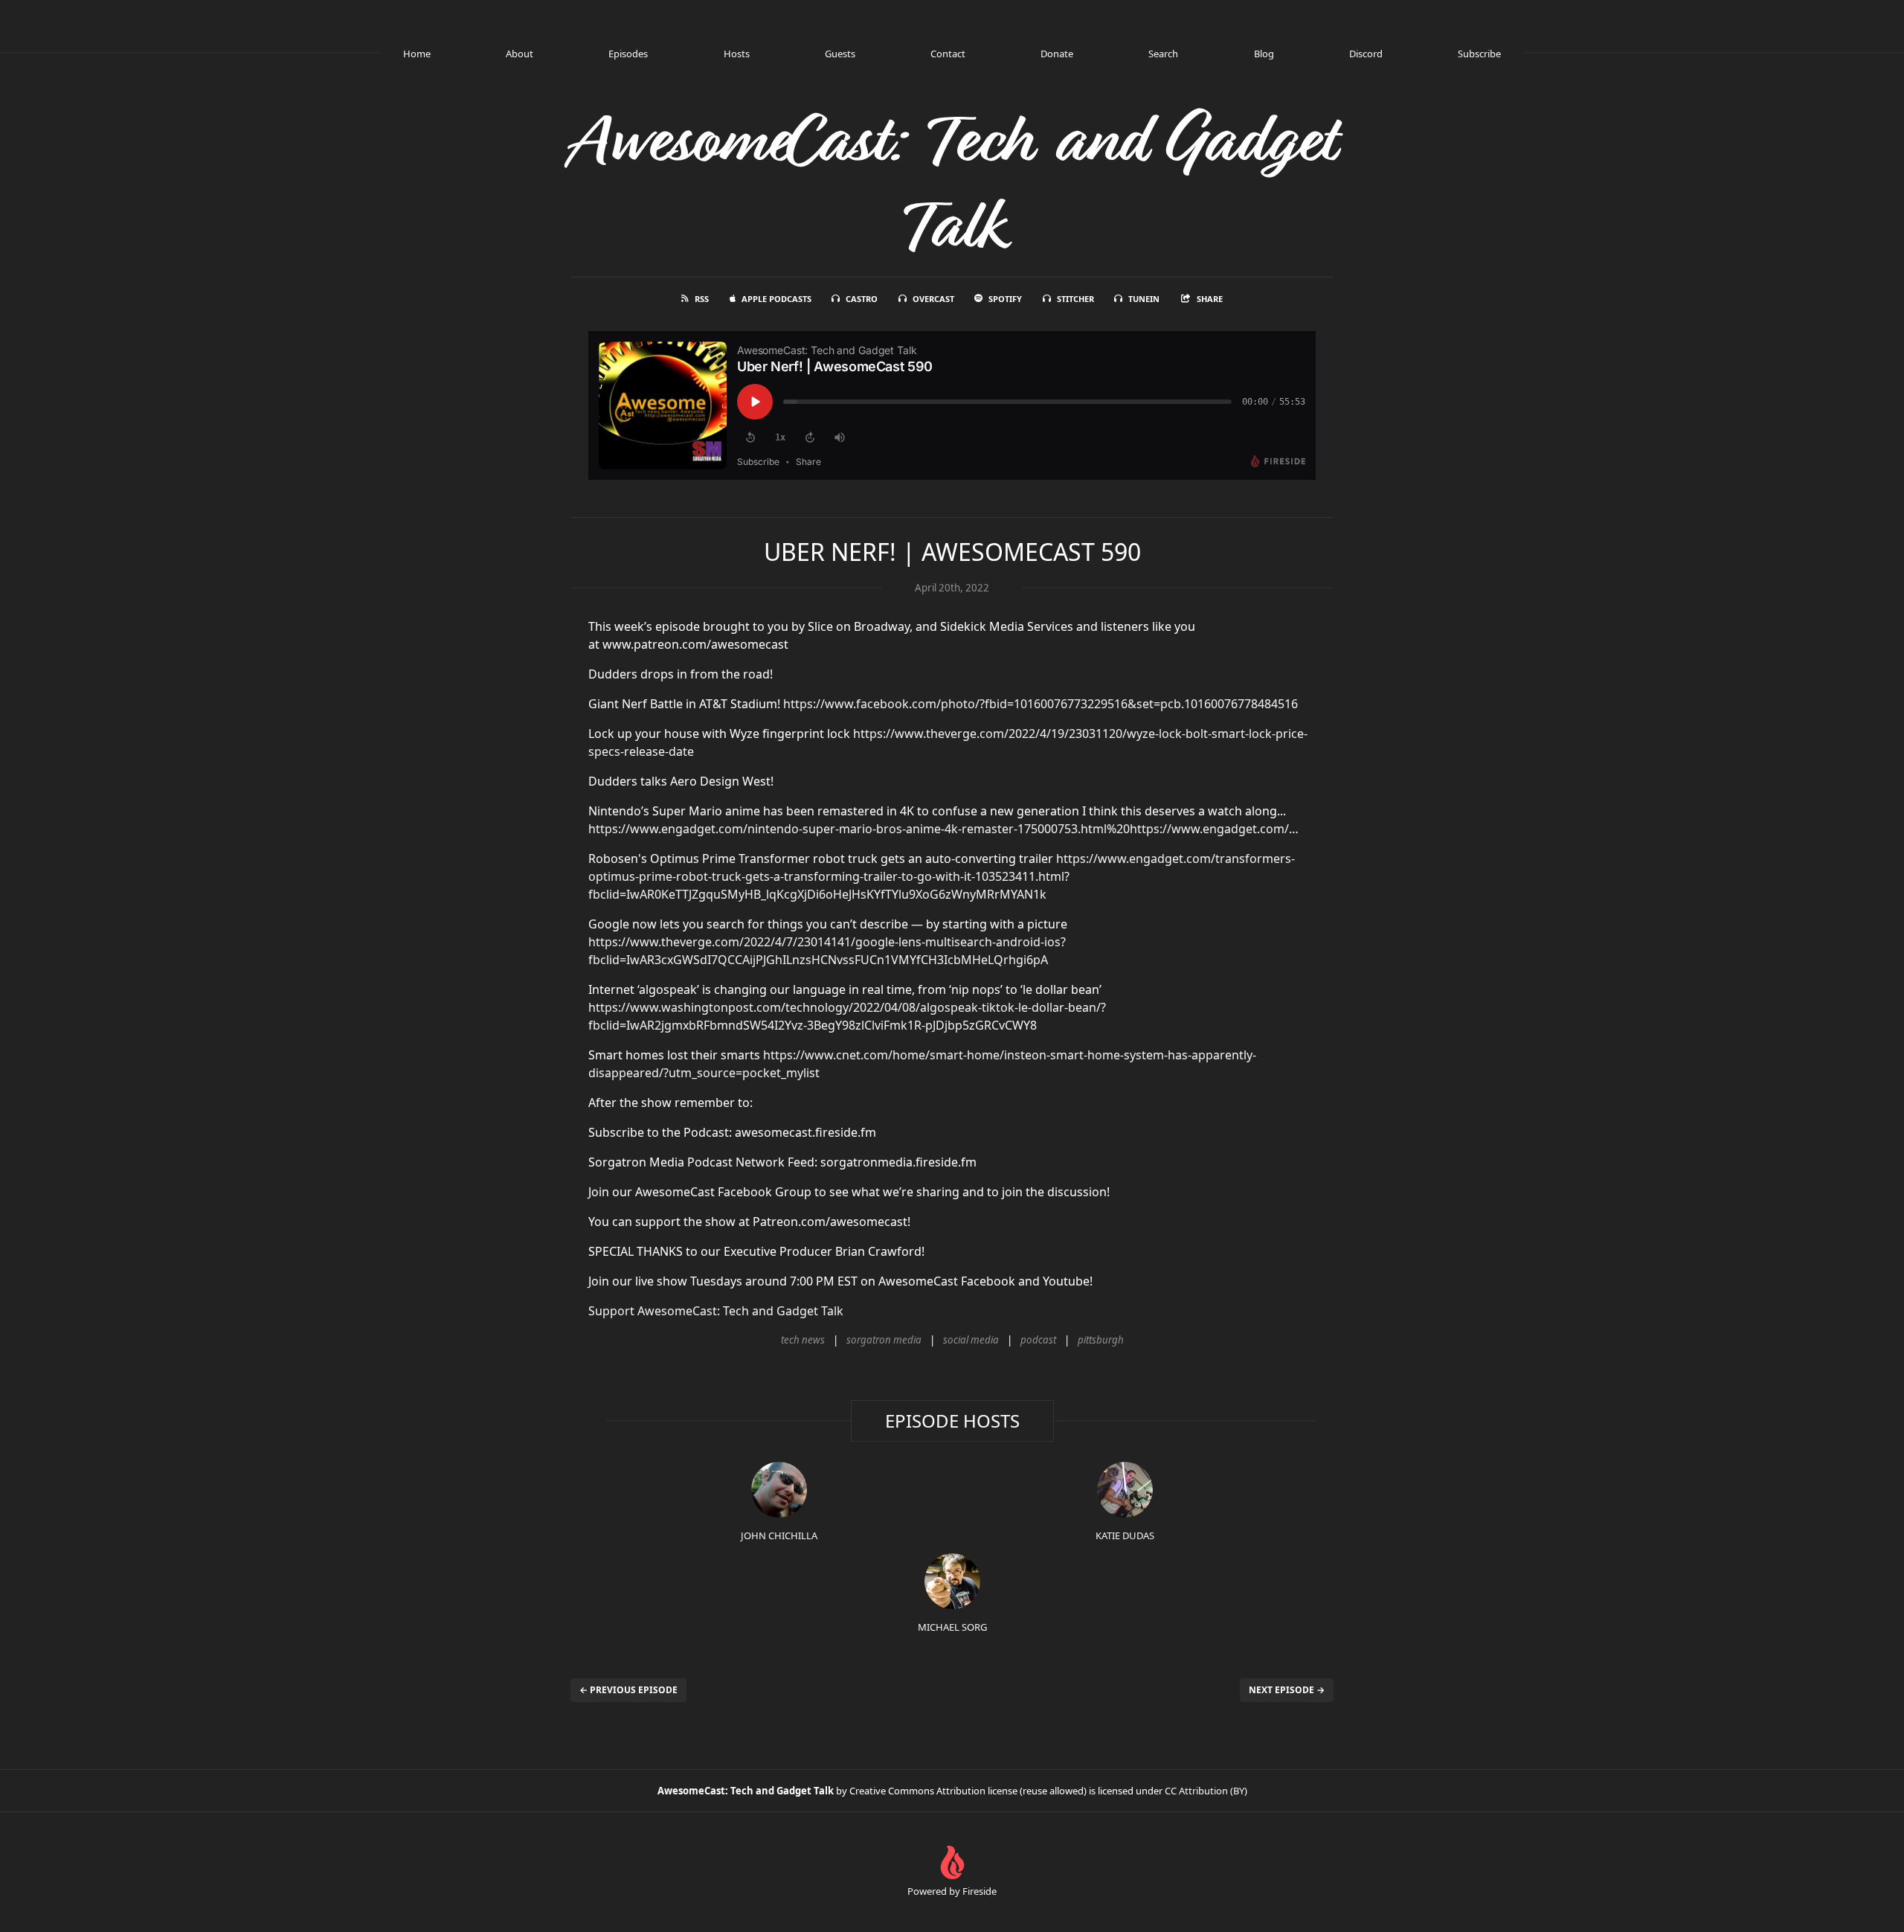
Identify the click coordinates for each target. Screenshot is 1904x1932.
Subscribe (1479, 54)
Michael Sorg (952, 1627)
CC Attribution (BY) (1206, 1791)
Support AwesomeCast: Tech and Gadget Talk (716, 1311)
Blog (1264, 54)
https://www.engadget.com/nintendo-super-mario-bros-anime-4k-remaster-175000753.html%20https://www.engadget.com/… (943, 829)
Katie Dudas (1125, 1535)
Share (1210, 299)
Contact (948, 54)
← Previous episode (628, 1690)
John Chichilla (779, 1535)
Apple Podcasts (776, 299)
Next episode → (1287, 1690)
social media (971, 1340)
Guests (840, 54)
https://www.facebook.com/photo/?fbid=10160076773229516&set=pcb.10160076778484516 (1041, 704)
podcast (1038, 1340)
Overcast (933, 299)
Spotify (1005, 299)
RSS (702, 299)
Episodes (628, 54)
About (520, 54)
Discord (1366, 54)
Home (417, 54)
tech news (803, 1340)
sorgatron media (884, 1340)
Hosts (737, 54)
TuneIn (1144, 299)
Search (1163, 54)
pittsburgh (1101, 1340)
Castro (862, 299)
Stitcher (1075, 299)
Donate (1057, 54)
